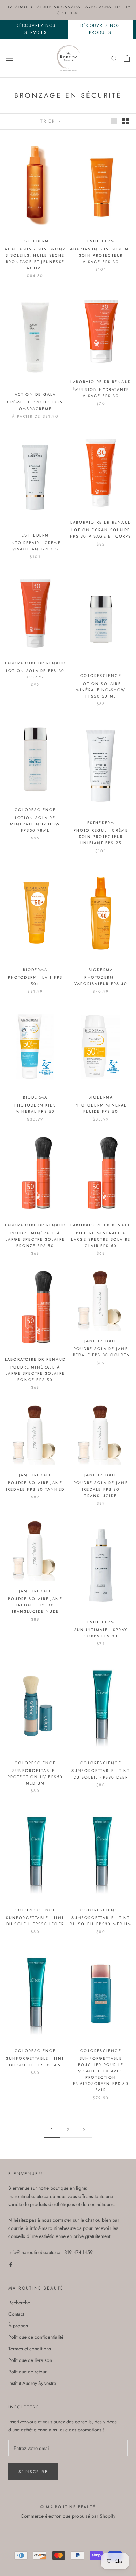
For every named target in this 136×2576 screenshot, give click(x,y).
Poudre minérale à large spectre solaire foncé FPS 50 (35, 1373)
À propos (18, 2326)
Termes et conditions (30, 2349)
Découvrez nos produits (100, 29)
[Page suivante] (84, 2130)
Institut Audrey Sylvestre (32, 2383)
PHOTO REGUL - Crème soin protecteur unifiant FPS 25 (101, 837)
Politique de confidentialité (36, 2337)
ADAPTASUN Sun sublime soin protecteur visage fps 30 (101, 255)
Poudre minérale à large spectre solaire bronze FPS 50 (35, 1239)
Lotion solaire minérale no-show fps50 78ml (35, 824)
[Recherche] (114, 58)
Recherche (19, 2303)
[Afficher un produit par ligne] (114, 121)
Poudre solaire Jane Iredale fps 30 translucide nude (35, 1605)
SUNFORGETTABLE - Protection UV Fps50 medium (35, 1777)
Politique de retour (28, 2372)
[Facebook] (11, 2264)
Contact (16, 2314)
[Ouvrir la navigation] (10, 58)
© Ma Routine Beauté (68, 2507)
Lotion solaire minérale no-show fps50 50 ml (101, 690)
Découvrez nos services (36, 29)
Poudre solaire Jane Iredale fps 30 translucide (101, 1489)
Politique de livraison (30, 2360)
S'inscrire (33, 2472)
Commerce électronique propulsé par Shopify (68, 2516)
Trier (49, 121)
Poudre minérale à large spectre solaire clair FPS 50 (101, 1239)
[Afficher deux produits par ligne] (126, 121)
